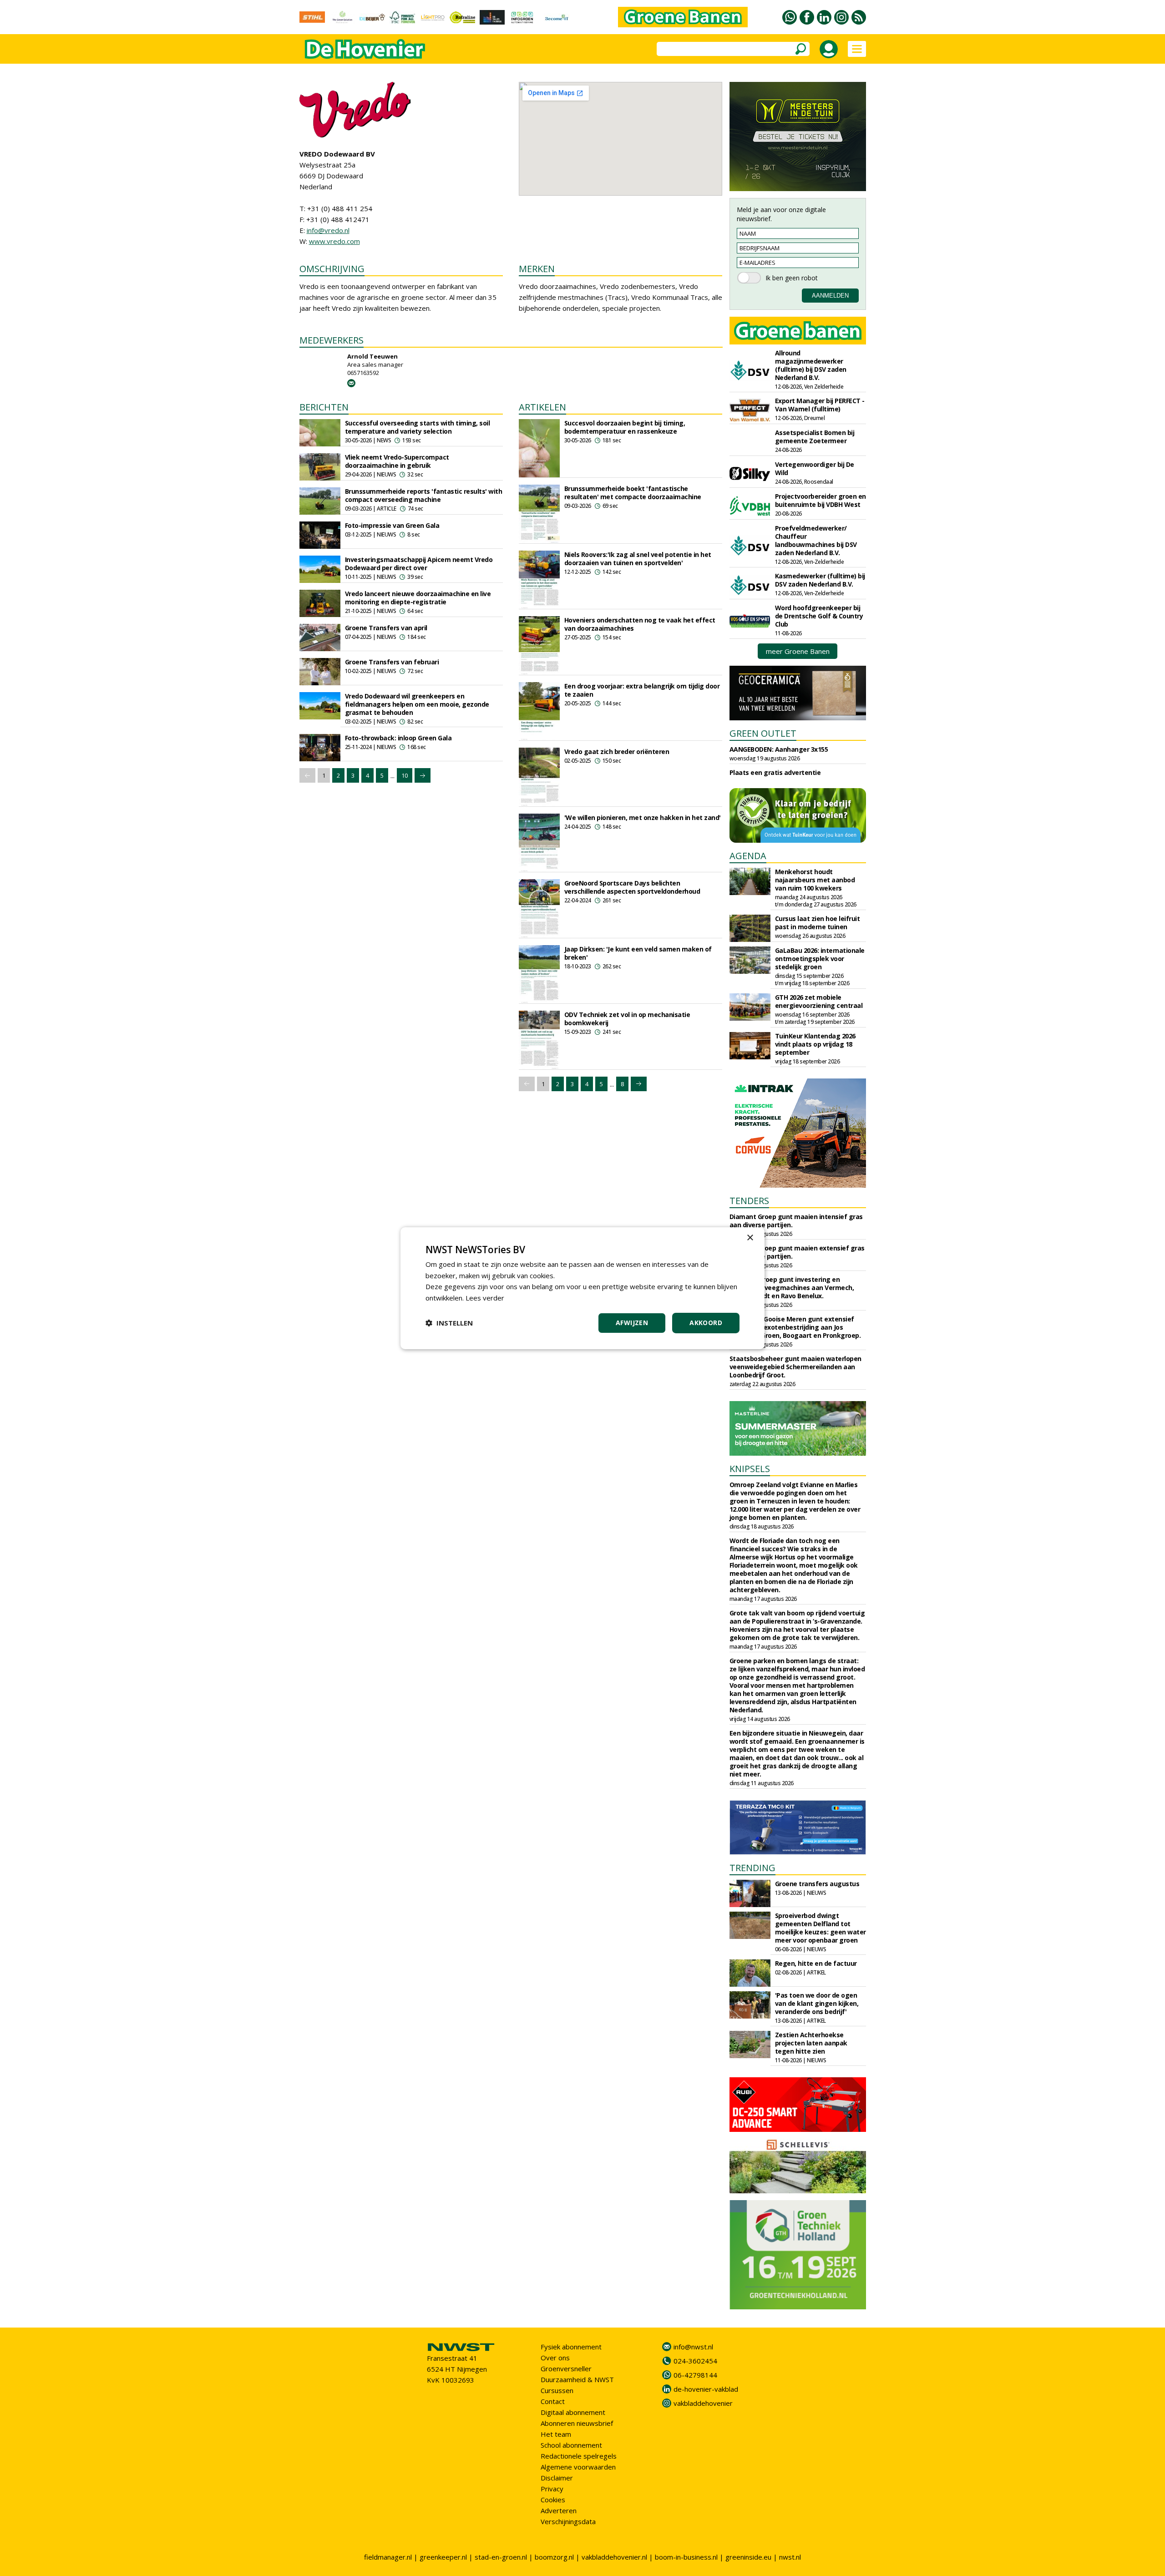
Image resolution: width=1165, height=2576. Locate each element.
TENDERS (749, 1201)
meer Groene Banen (798, 651)
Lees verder (485, 1298)
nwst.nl (790, 2557)
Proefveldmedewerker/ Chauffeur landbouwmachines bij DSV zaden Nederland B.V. (816, 540)
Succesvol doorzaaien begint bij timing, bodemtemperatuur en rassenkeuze (625, 427)
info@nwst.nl (693, 2347)
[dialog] (582, 1288)
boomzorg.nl (554, 2557)
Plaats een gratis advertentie (775, 772)
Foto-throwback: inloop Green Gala (398, 738)
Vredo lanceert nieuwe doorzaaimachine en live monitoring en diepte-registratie (418, 598)
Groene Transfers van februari (392, 662)
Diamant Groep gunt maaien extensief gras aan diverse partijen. (797, 1252)
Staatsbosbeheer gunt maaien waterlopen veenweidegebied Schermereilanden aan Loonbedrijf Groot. (795, 1367)
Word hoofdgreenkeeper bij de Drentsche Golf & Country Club (819, 616)
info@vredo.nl (328, 230)
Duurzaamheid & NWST (577, 2379)
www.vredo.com (334, 241)
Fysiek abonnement (571, 2347)
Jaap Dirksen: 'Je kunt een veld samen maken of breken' (638, 953)
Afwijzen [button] (632, 1323)
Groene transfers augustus (817, 1884)
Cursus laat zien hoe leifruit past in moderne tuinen (818, 923)
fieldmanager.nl (388, 2557)
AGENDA (748, 856)
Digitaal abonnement (573, 2412)
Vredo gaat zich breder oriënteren (617, 752)
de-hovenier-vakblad (706, 2389)
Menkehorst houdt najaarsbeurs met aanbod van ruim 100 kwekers (815, 880)
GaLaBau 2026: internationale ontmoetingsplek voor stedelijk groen (820, 959)
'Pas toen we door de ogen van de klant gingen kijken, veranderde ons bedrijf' (817, 2003)
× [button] (750, 1237)
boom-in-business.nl (686, 2557)
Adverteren (559, 2510)
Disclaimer (557, 2478)
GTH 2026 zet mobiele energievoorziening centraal (819, 1001)
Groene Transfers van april (386, 628)
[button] (449, 1323)
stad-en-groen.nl (501, 2557)
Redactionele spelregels (579, 2456)
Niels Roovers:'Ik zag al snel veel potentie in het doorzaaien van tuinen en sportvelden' (638, 559)
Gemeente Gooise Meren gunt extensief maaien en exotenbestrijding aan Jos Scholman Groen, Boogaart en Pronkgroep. (795, 1327)
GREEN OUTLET (763, 733)
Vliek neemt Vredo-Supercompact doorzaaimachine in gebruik (397, 461)
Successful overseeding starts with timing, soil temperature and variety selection (418, 427)
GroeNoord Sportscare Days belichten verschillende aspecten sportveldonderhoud (632, 887)
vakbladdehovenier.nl (614, 2557)
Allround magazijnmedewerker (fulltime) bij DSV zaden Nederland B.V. (811, 365)
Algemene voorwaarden (578, 2467)
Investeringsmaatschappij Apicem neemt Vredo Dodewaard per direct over (419, 564)
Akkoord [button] (706, 1323)
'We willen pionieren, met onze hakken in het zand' (643, 817)
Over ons (555, 2358)
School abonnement (571, 2445)
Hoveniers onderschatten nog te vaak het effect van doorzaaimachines (640, 624)
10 (405, 775)
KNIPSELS (750, 1469)
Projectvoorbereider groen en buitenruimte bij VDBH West (821, 500)
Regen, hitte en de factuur (816, 1963)
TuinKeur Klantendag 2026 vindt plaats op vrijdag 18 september (815, 1044)
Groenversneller (566, 2369)
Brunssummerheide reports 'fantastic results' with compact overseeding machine (424, 495)
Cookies (553, 2500)
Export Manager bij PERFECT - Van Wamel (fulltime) (820, 405)
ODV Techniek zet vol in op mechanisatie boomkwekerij (627, 1019)
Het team (556, 2434)
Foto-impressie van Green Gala (392, 525)
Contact (553, 2401)
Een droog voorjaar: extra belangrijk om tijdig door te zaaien (642, 690)
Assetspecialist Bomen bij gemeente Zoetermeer (815, 437)
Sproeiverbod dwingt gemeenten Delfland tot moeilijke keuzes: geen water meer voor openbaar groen (821, 1928)
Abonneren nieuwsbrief (577, 2423)
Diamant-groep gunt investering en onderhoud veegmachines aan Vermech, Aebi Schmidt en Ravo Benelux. (792, 1288)
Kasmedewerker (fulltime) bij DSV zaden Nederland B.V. (820, 580)
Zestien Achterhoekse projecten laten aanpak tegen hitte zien (811, 2043)
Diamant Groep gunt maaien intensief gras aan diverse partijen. (796, 1221)
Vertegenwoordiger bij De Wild (815, 468)
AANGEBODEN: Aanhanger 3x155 (779, 749)
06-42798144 (695, 2375)
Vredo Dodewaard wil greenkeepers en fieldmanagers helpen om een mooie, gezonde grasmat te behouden (417, 704)
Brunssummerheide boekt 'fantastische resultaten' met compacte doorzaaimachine (633, 493)
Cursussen (557, 2390)
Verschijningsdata (568, 2521)
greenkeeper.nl (443, 2557)
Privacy (552, 2489)
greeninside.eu (748, 2557)
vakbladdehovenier (703, 2403)
